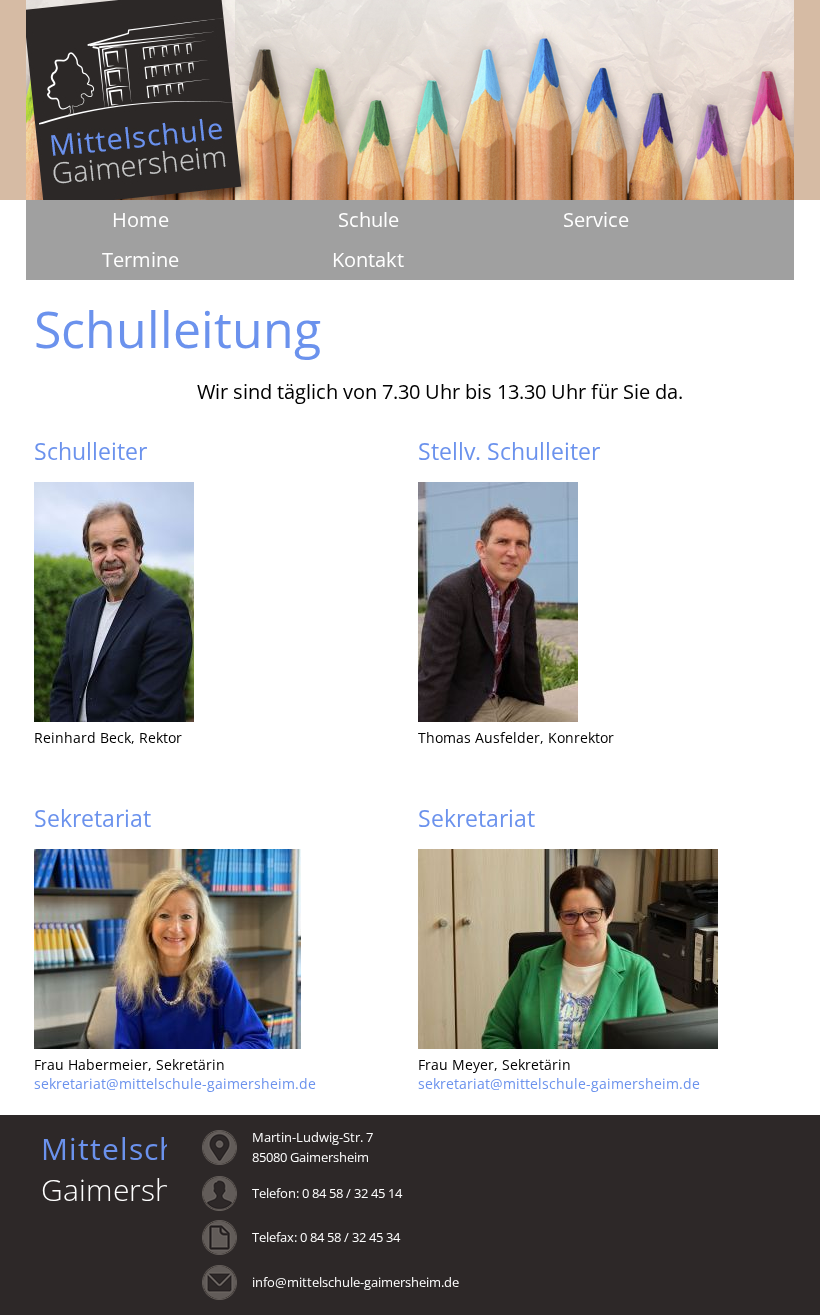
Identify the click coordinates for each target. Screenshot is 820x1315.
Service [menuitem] (596, 219)
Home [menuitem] (140, 219)
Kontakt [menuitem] (368, 259)
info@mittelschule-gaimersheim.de (355, 1282)
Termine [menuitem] (140, 259)
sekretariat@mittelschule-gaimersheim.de (175, 1083)
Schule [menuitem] (368, 219)
